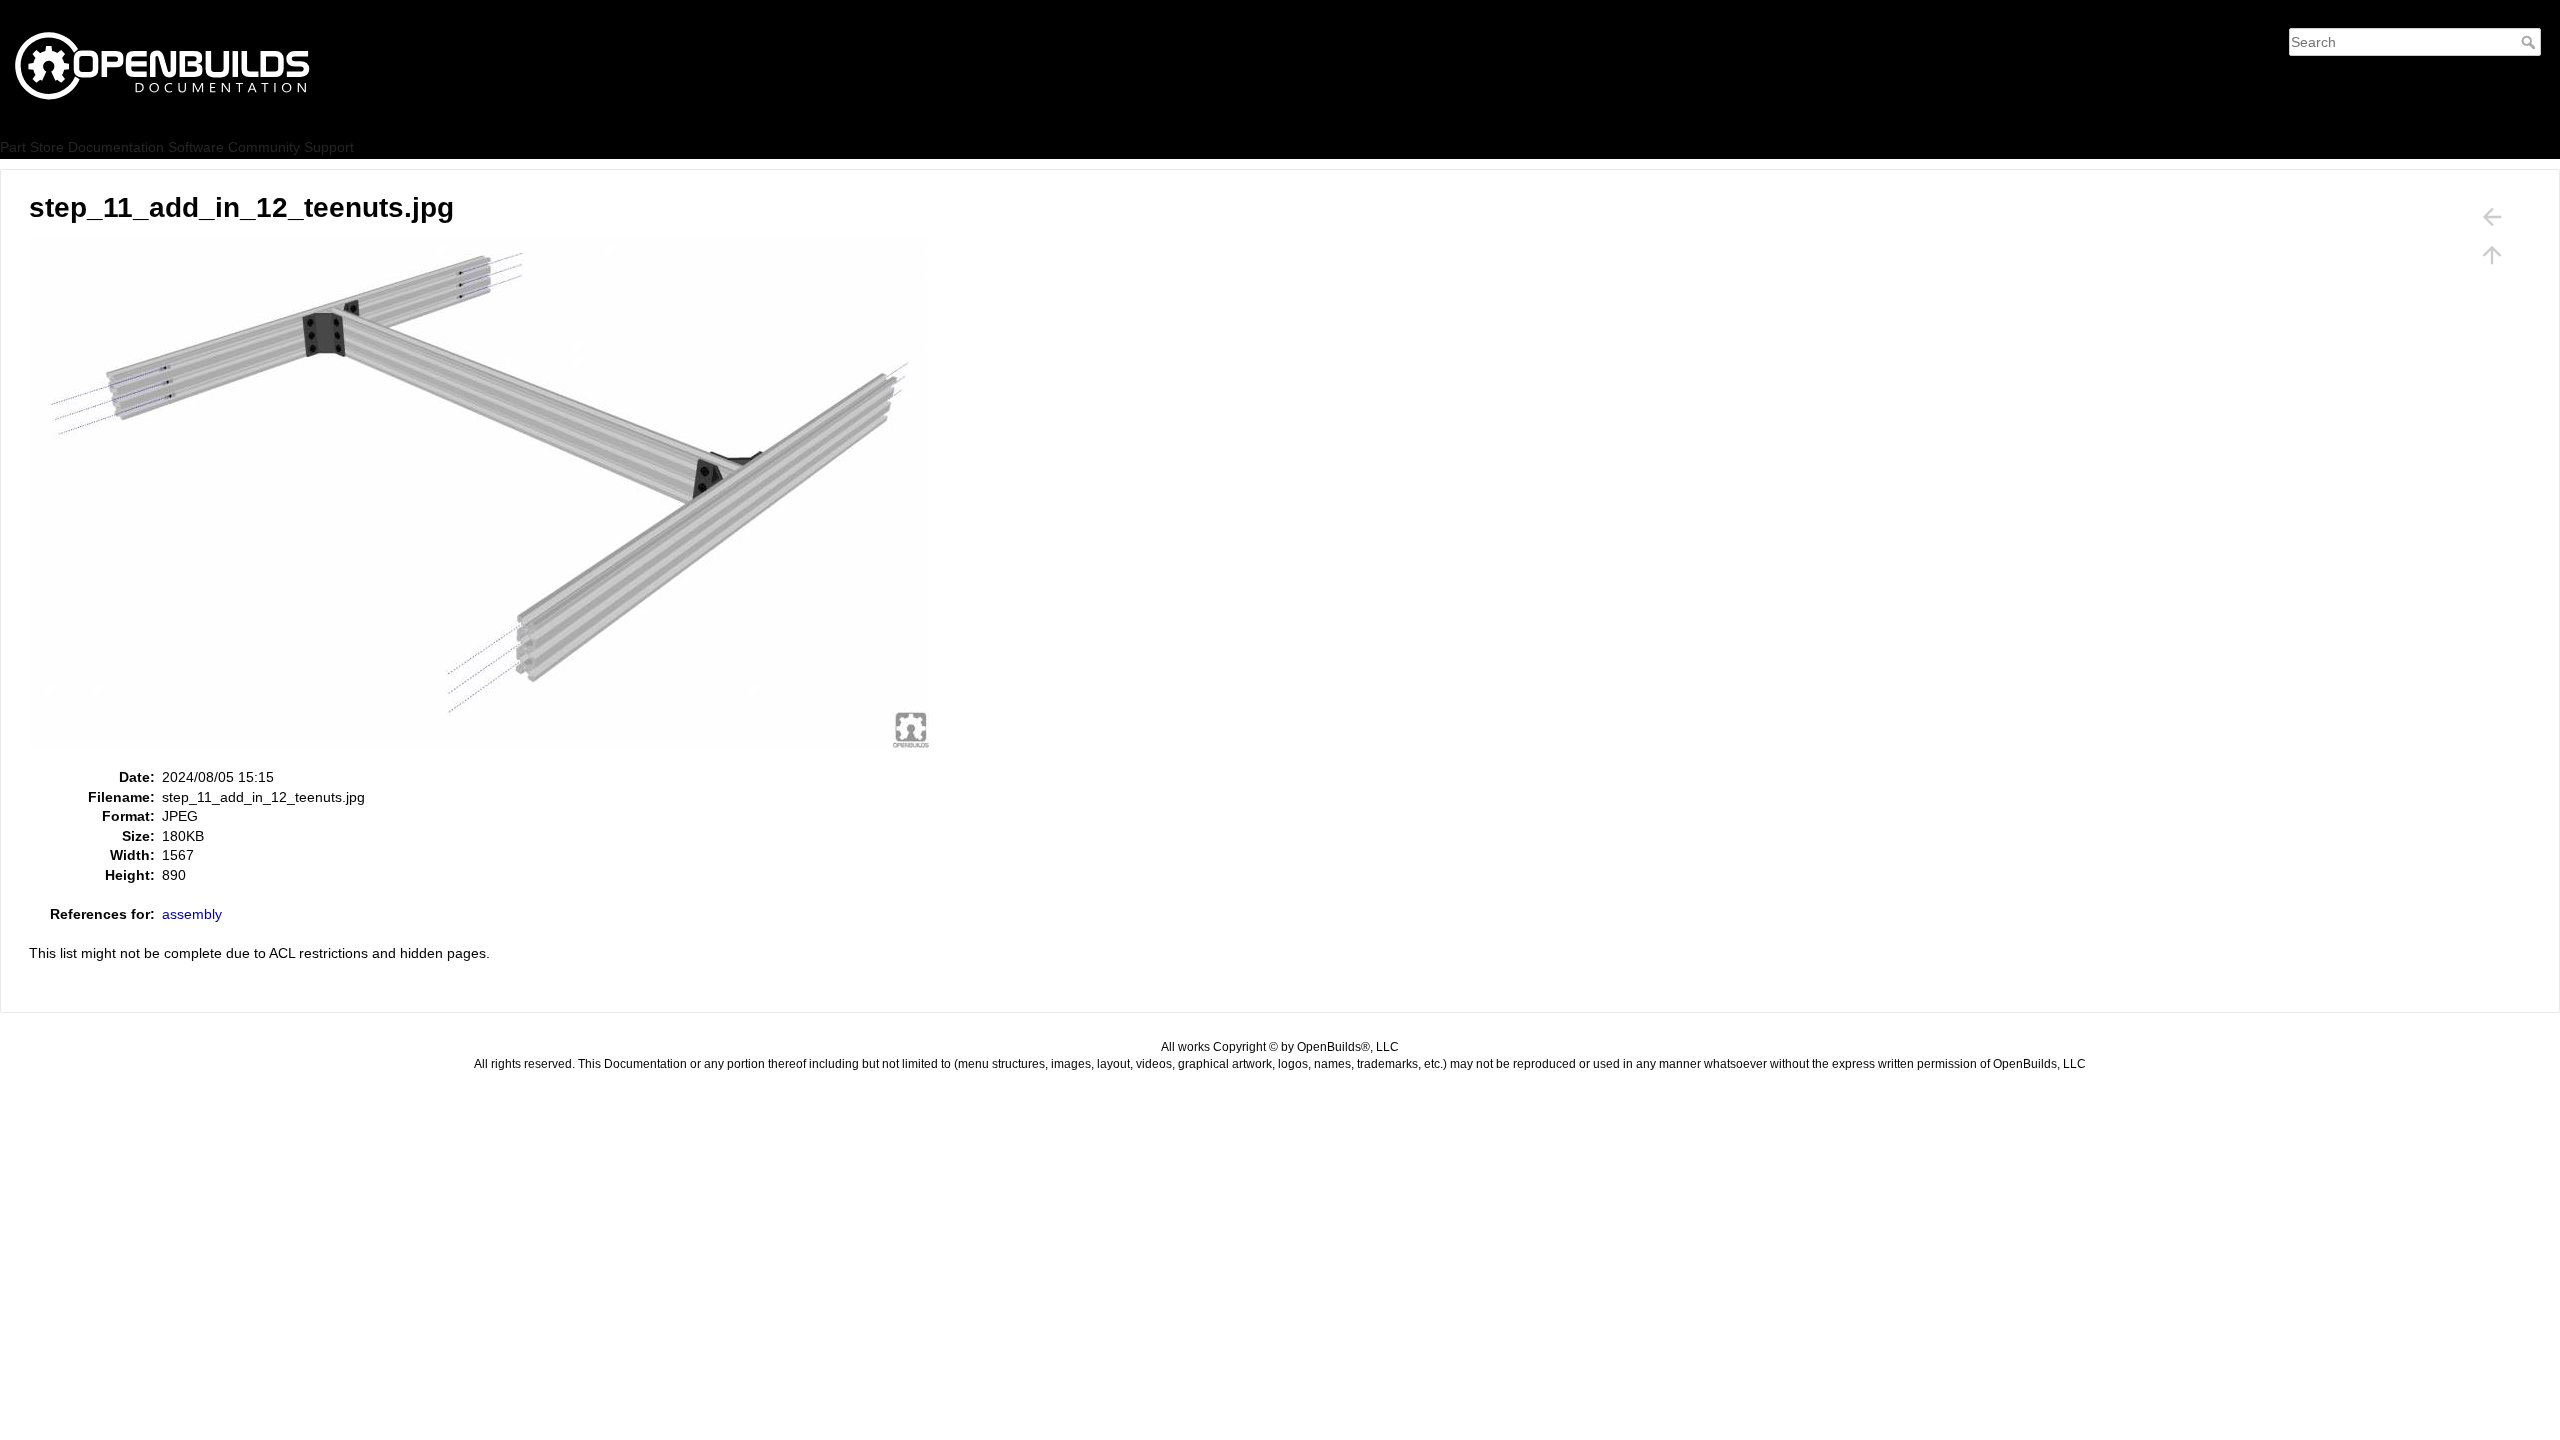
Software (196, 147)
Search (2530, 42)
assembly (192, 914)
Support (329, 147)
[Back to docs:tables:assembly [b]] (2492, 217)
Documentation (116, 147)
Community (264, 147)
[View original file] (489, 501)
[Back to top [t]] (2492, 255)
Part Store (32, 147)
